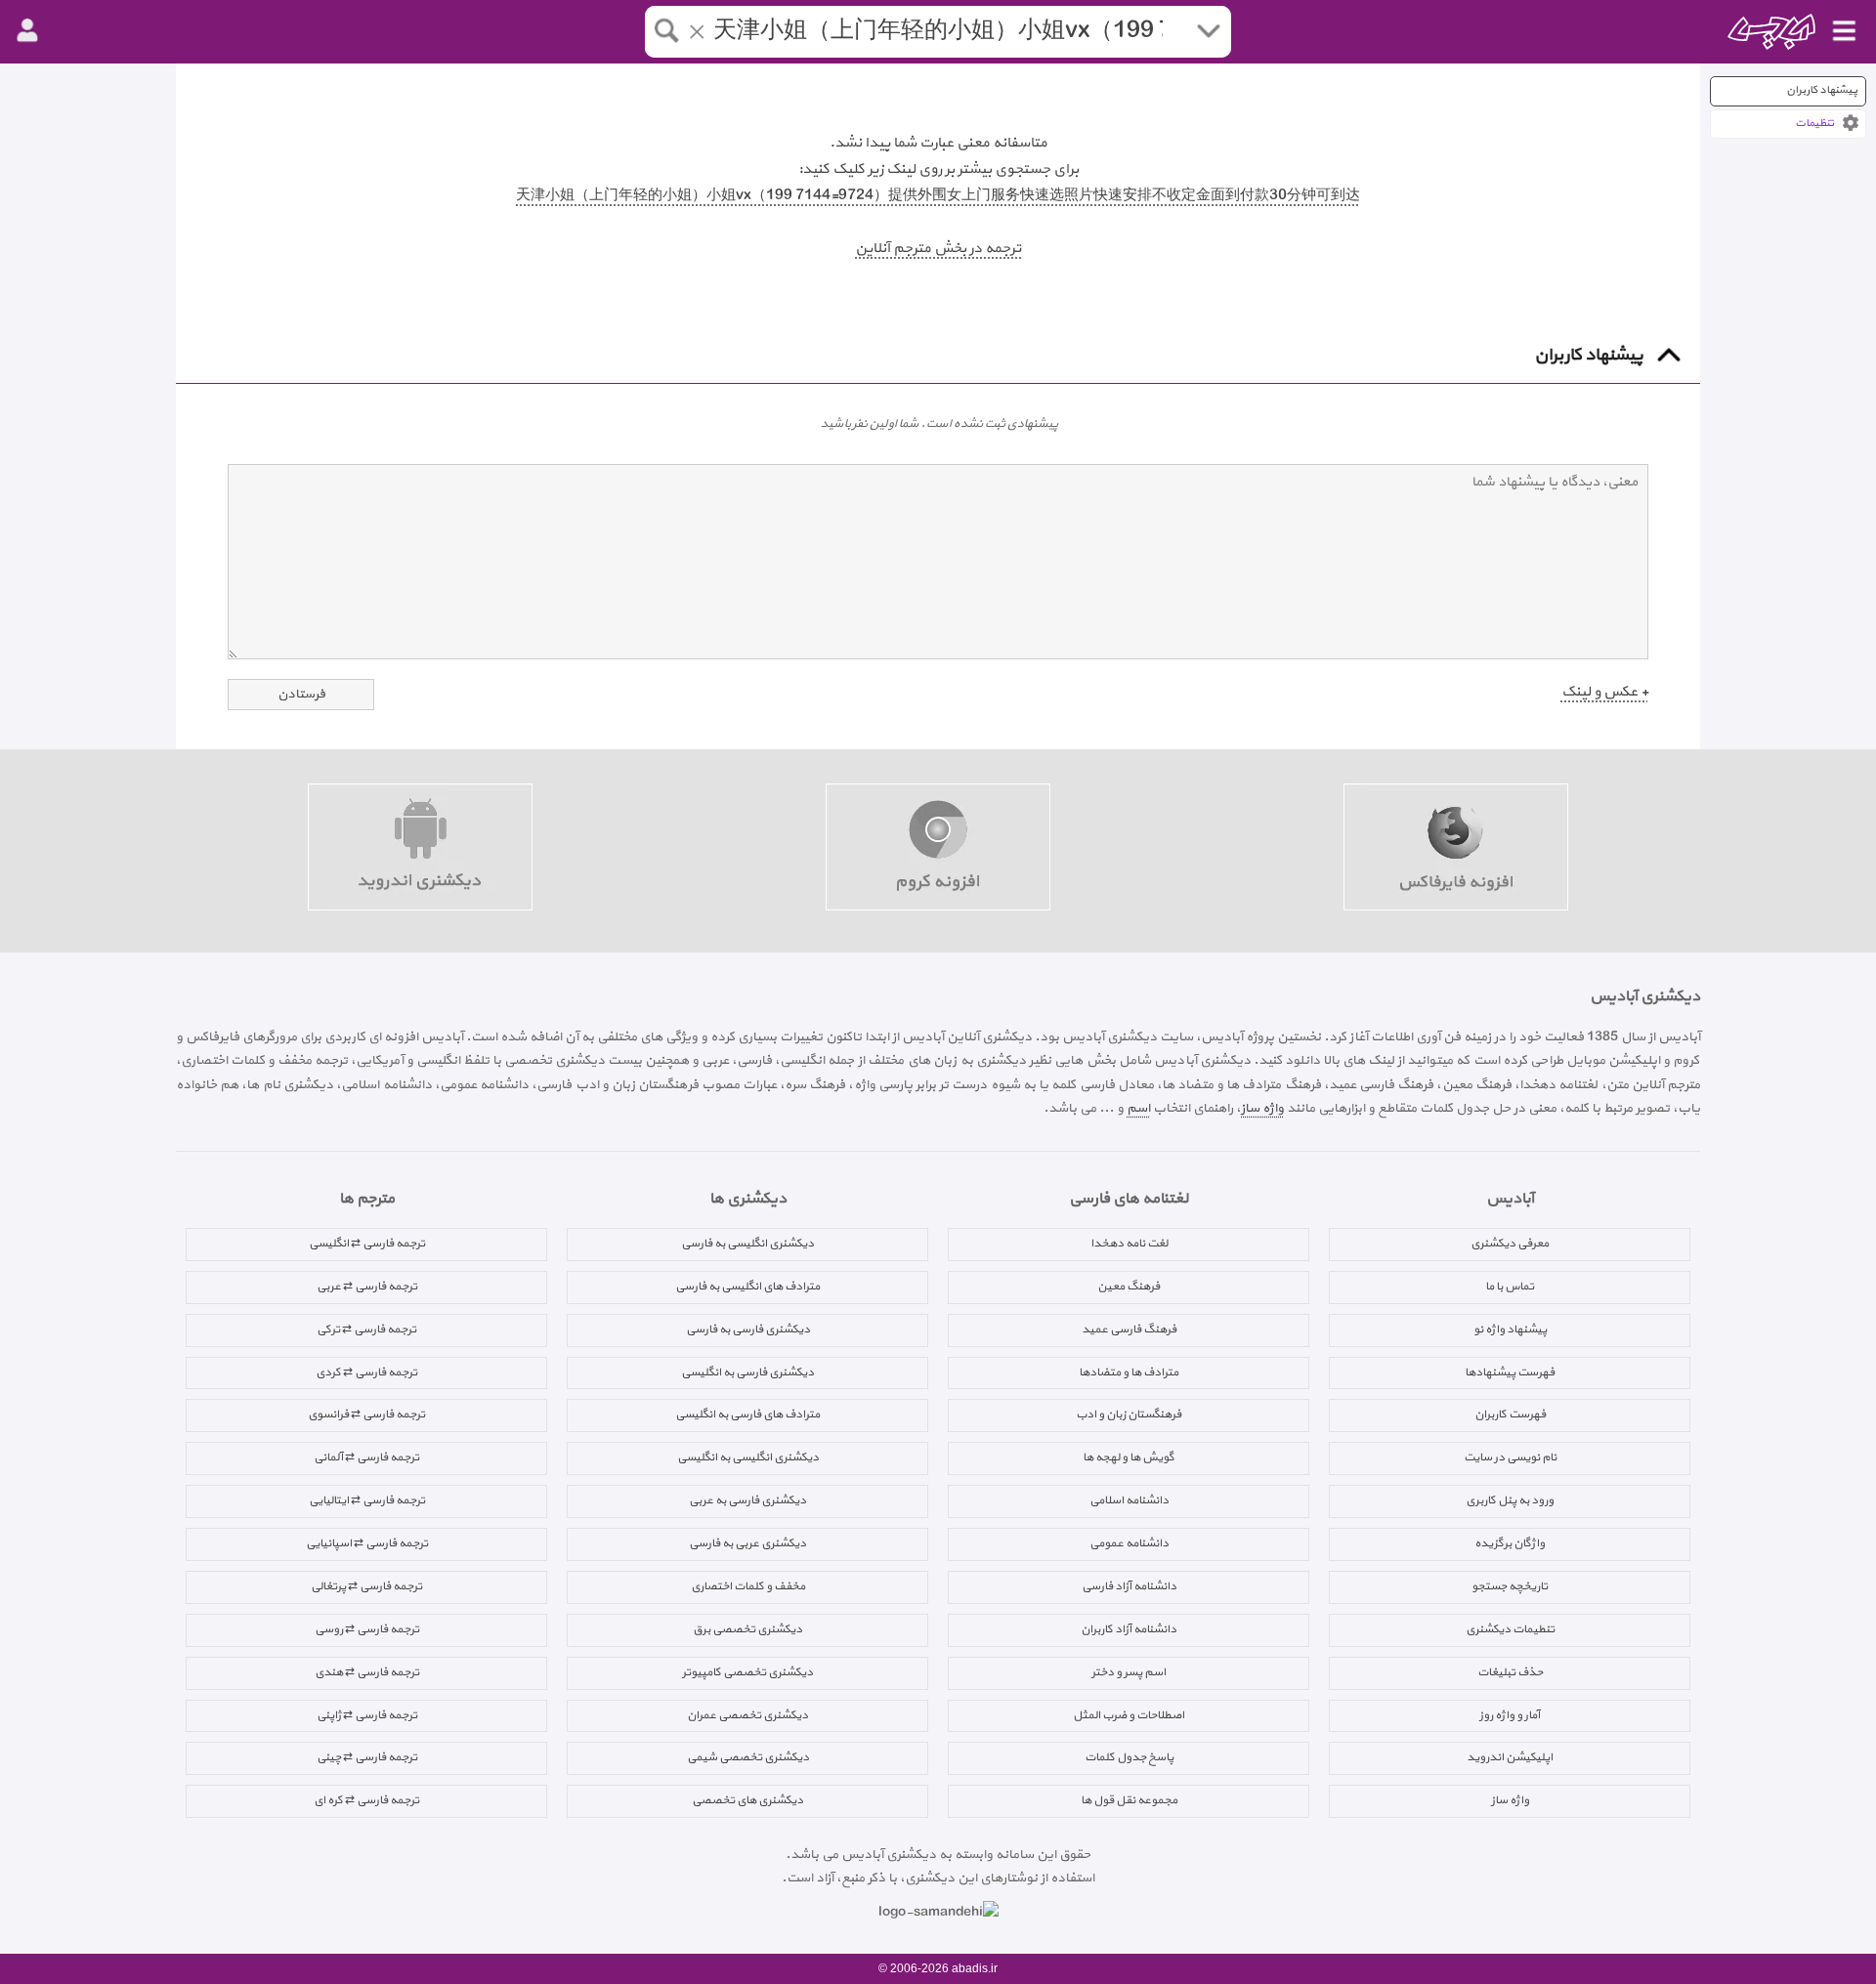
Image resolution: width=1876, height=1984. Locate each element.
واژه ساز (1262, 1108)
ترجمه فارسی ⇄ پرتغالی (366, 1586)
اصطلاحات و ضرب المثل (1129, 1715)
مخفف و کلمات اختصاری (748, 1586)
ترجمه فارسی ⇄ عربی (367, 1287)
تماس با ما (1510, 1287)
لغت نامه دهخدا (1129, 1244)
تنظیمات (1814, 124)
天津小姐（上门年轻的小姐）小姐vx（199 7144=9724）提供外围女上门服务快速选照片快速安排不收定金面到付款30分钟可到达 (938, 196)
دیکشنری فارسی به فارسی (748, 1330)
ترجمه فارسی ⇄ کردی (366, 1372)
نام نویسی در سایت (1510, 1457)
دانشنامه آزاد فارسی (1129, 1586)
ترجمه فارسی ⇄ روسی (367, 1629)
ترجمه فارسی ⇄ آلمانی (366, 1457)
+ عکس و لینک (1605, 692)
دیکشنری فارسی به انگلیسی (747, 1372)
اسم (1138, 1108)
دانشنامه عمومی (1129, 1543)
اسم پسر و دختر (1129, 1672)
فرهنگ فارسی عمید (1129, 1330)
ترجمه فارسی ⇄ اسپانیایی (367, 1543)
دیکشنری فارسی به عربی (747, 1500)
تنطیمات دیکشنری (1510, 1629)
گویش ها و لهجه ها (1129, 1457)
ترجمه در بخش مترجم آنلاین (938, 249)
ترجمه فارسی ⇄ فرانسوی (366, 1414)
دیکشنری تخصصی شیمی (748, 1757)
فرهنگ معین (1129, 1287)
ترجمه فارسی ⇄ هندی (367, 1672)
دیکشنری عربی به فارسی (747, 1543)
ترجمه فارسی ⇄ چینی (367, 1757)
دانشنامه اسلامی (1129, 1500)
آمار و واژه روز (1510, 1715)
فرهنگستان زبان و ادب (1129, 1414)
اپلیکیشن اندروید (1510, 1757)
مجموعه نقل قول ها (1129, 1800)
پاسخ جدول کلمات (1129, 1757)
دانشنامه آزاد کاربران (1129, 1629)
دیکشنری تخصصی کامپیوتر (747, 1672)
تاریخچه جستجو (1510, 1586)
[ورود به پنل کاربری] (27, 31)
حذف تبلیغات (1510, 1672)
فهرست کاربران (1510, 1414)
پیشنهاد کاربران (1822, 90)
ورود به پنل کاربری (1510, 1500)
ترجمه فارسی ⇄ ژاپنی (367, 1715)
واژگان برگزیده (1510, 1543)
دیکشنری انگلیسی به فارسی (747, 1244)
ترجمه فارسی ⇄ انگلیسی (367, 1244)
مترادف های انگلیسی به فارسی (747, 1287)
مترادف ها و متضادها (1129, 1372)
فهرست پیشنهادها (1510, 1372)
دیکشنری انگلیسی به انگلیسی (748, 1457)
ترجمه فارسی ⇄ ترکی (366, 1330)
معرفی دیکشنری (1510, 1244)
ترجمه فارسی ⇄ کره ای (366, 1800)
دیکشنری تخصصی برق (747, 1629)
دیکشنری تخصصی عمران (747, 1715)
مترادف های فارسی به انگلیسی (747, 1414)
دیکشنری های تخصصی (747, 1800)
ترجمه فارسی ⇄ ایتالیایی (367, 1500)
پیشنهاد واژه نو (1510, 1330)
